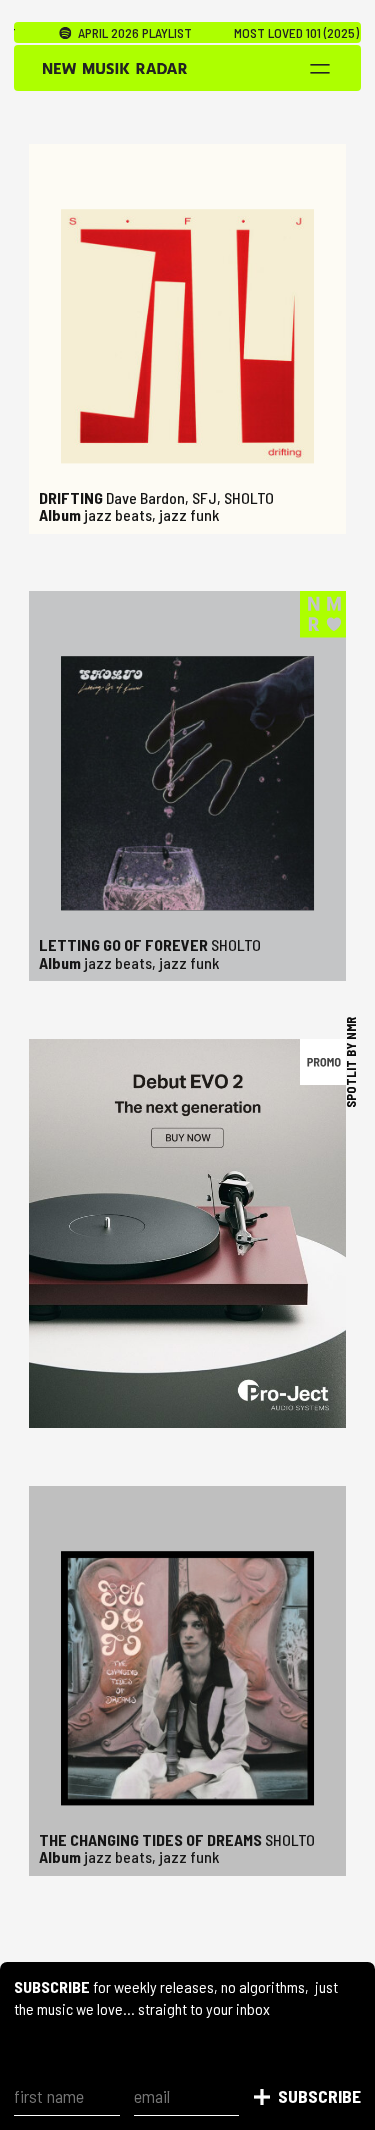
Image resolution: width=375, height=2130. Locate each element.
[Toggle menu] (319, 69)
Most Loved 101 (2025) (272, 33)
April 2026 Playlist (107, 33)
